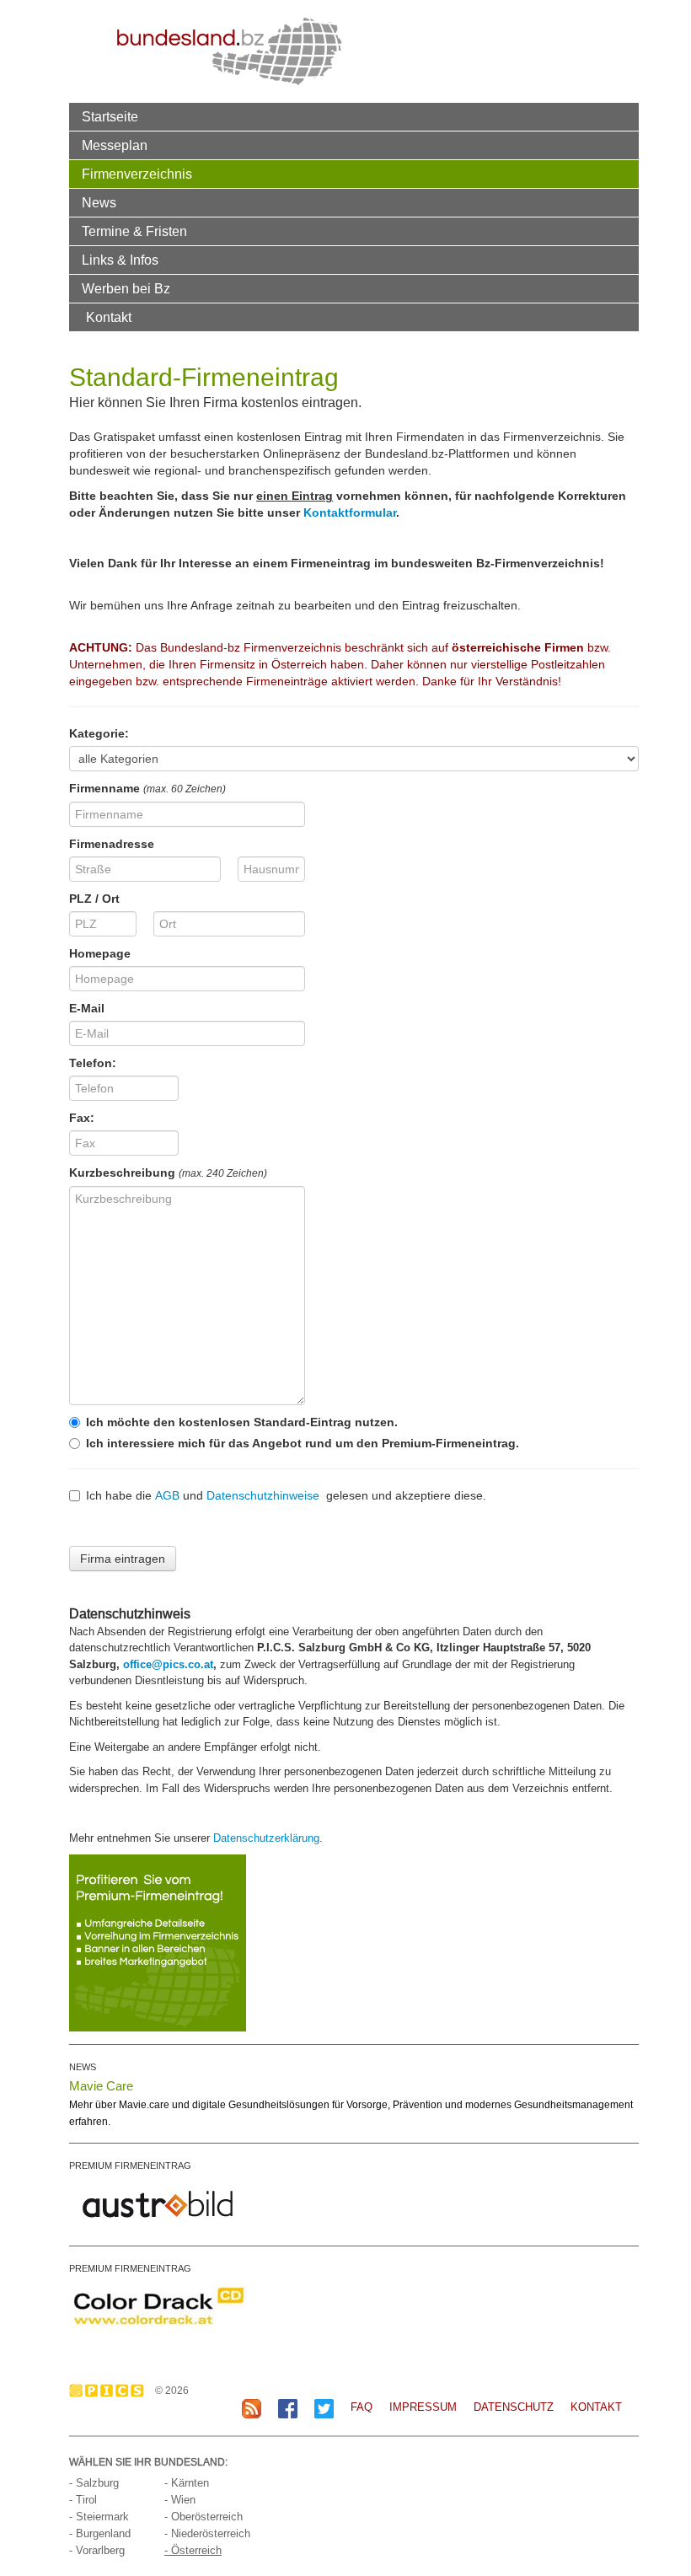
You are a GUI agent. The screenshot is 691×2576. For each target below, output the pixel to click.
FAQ (362, 2407)
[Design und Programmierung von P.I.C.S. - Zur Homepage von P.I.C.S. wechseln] (111, 2391)
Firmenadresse (112, 844)
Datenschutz (514, 2407)
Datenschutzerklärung (266, 1838)
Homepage (100, 953)
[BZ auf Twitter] (324, 2408)
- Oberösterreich (204, 2517)
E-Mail (87, 1008)
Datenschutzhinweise (263, 1495)
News (99, 202)
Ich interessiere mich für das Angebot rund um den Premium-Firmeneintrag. (303, 1443)
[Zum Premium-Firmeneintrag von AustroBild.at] (158, 2203)
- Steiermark (99, 2517)
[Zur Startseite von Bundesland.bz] (230, 51)
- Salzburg (94, 2483)
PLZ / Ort (94, 899)
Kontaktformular (350, 513)
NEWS (83, 2067)
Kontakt (109, 317)
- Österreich (193, 2550)
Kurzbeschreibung (168, 1173)
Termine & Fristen (134, 231)
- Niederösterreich (207, 2533)
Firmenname (147, 788)
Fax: (82, 1118)
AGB (167, 1495)
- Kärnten (187, 2483)
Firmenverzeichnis (137, 174)
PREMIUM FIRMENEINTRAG (130, 2165)
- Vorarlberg (97, 2550)
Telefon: (93, 1063)
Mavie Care (101, 2086)
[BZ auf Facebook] (288, 2408)
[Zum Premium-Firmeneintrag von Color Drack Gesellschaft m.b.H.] (158, 2305)
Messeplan (115, 145)
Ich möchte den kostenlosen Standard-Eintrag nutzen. (242, 1422)
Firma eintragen (123, 1559)
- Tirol (83, 2500)
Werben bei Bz (126, 288)
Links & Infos (120, 260)
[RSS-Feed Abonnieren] (252, 2408)
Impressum (423, 2407)
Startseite (110, 116)
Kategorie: (99, 733)
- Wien (180, 2500)
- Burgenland (100, 2533)
